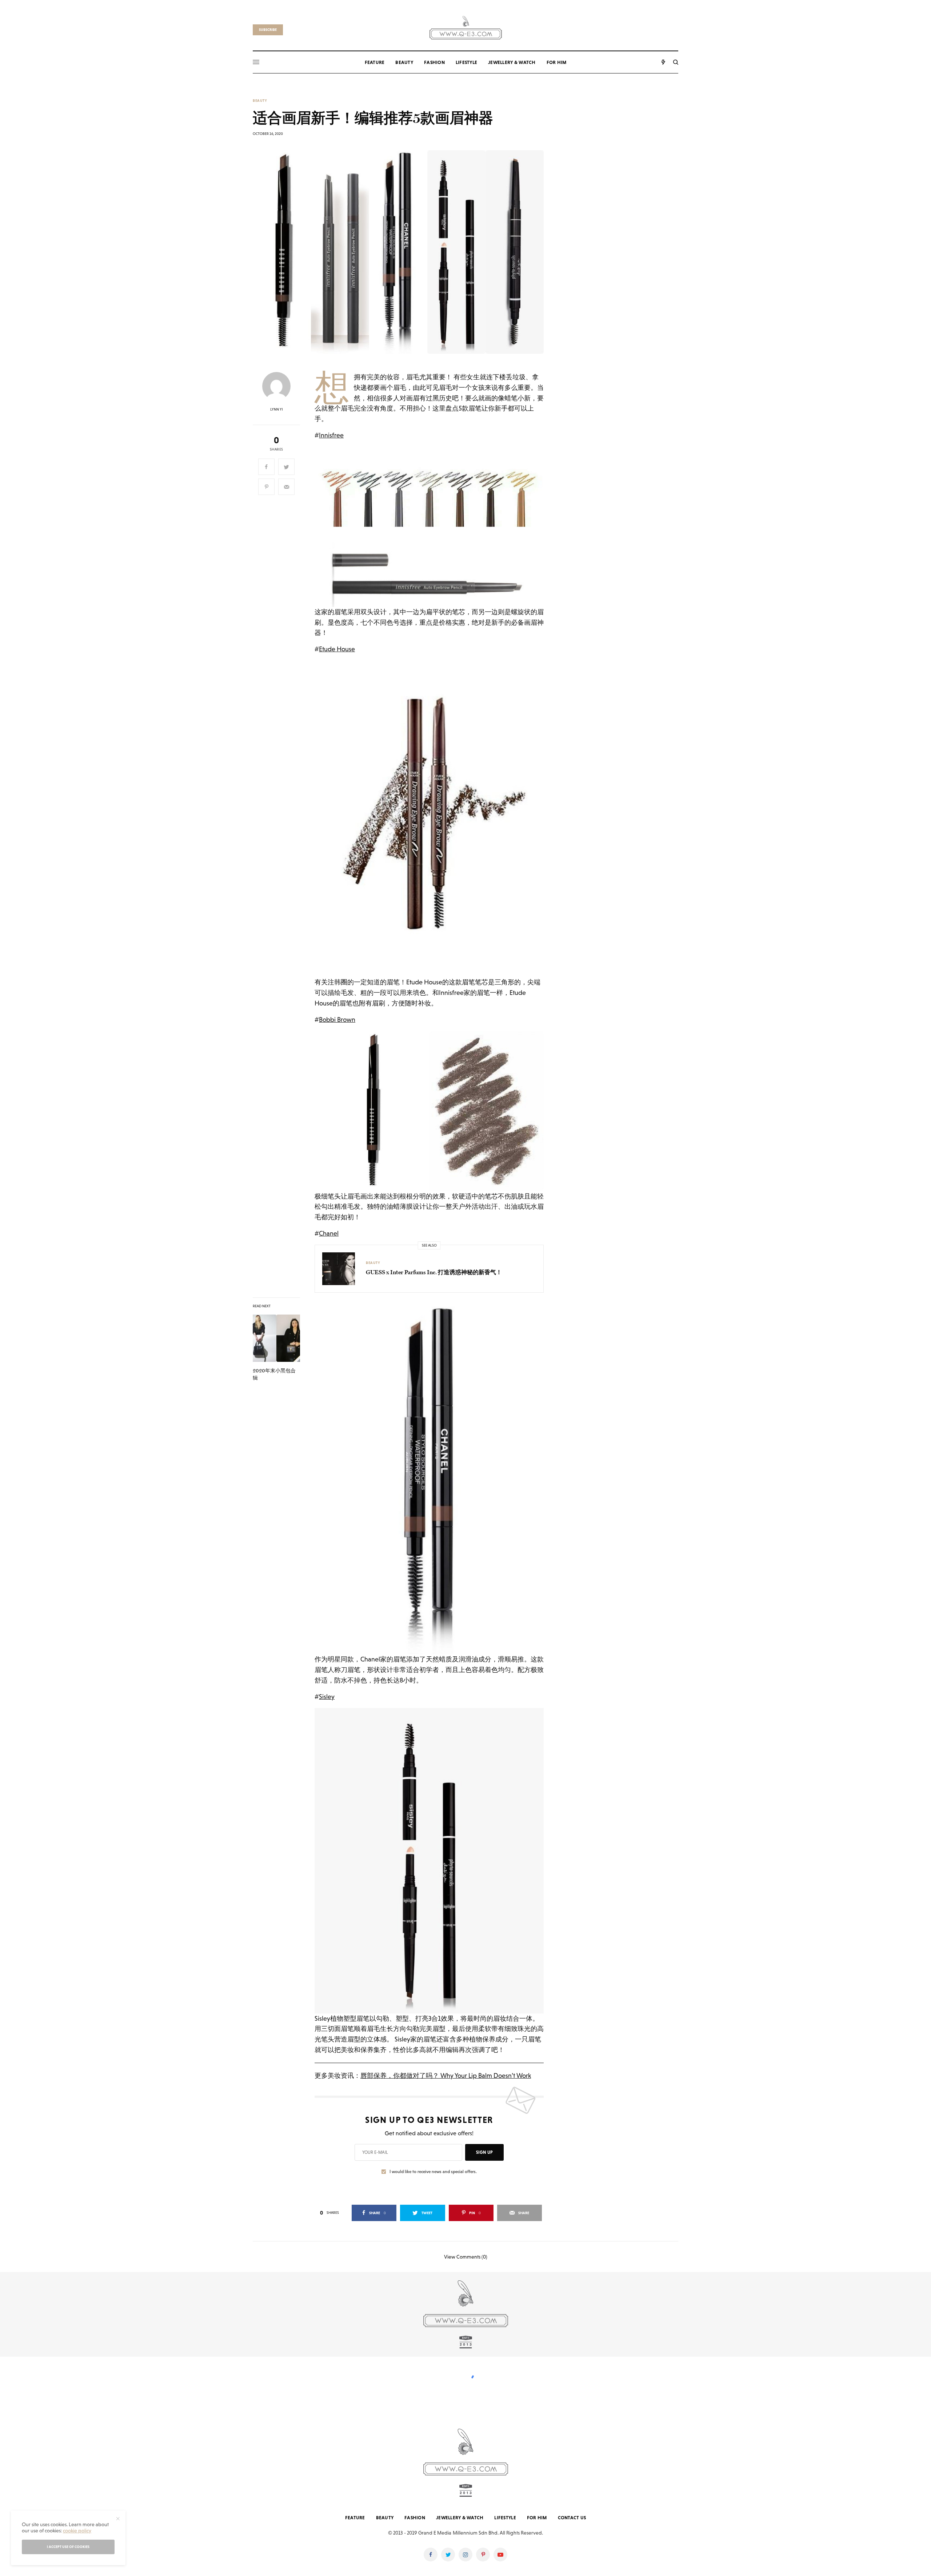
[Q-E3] (466, 27)
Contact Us (572, 2518)
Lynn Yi (277, 409)
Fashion (415, 2518)
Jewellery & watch (460, 2518)
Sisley (327, 1697)
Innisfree (331, 435)
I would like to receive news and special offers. (433, 2172)
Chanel (329, 1233)
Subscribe (268, 30)
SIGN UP (484, 2152)
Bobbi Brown (337, 1019)
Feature (355, 2518)
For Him (537, 2518)
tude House (339, 649)
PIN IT (433, 527)
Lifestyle (505, 2518)
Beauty (260, 101)
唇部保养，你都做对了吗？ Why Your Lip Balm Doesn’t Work (446, 2075)
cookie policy (77, 2531)
